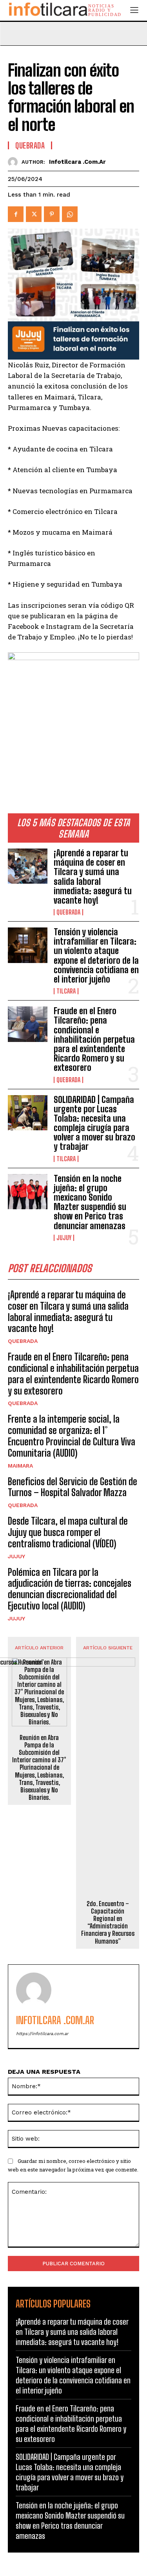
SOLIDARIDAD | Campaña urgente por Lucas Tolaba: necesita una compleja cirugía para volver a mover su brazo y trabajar (94, 1123)
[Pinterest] (52, 214)
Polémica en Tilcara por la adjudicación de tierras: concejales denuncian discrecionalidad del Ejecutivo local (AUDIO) (70, 1589)
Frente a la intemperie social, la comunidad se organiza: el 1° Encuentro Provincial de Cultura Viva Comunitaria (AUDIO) (72, 1436)
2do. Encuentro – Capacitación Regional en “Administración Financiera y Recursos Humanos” (108, 1922)
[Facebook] (16, 214)
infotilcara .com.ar (77, 162)
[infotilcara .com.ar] (15, 162)
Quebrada (68, 912)
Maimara (20, 1466)
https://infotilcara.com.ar (42, 2034)
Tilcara (66, 991)
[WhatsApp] (70, 214)
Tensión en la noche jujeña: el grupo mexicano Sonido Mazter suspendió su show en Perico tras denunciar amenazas (90, 1202)
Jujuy (64, 1238)
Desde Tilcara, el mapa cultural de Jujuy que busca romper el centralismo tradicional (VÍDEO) (68, 1532)
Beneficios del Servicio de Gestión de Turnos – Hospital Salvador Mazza (73, 1487)
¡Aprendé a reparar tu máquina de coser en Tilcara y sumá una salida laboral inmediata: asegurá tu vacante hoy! (93, 877)
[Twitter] (34, 214)
